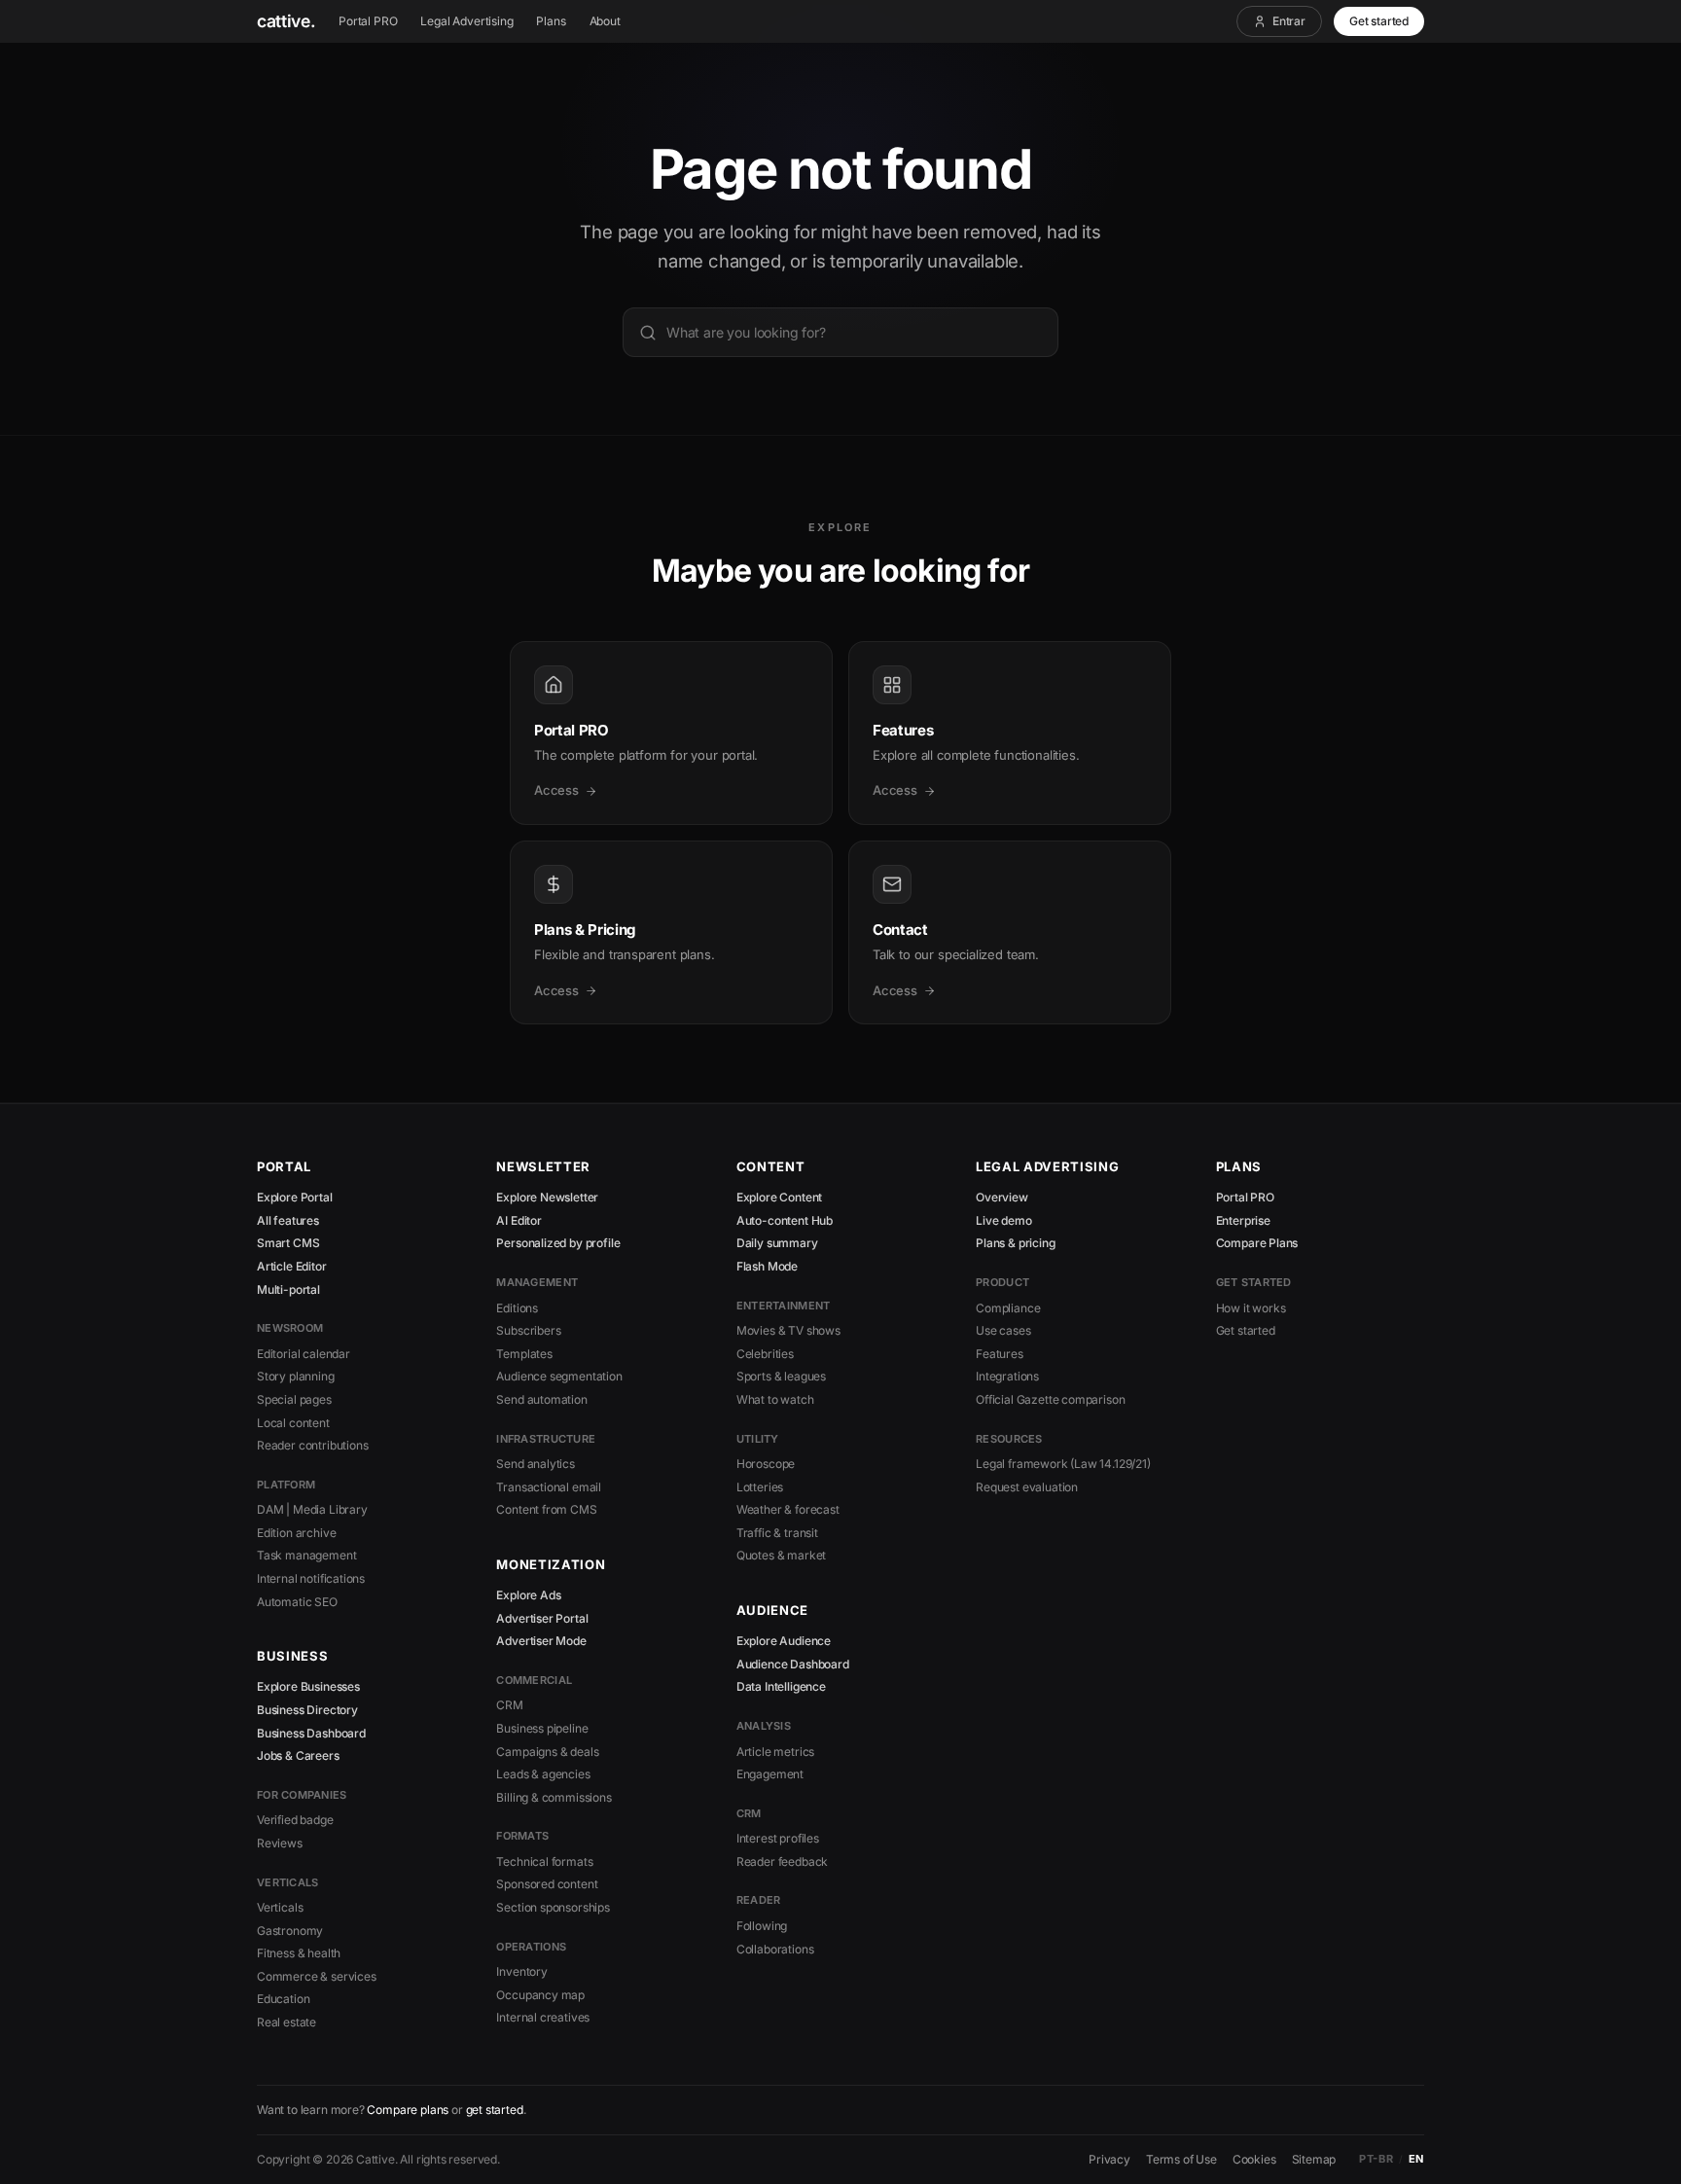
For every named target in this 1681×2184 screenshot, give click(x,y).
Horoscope (766, 1464)
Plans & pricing (1015, 1243)
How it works (1251, 1308)
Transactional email (549, 1487)
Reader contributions (312, 1445)
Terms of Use (1181, 2159)
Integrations (1007, 1376)
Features (1000, 1354)
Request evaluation (1027, 1487)
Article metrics (775, 1752)
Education (283, 1999)
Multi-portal (288, 1289)
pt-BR (1376, 2159)
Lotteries (760, 1487)
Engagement (770, 1774)
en (1416, 2159)
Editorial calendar (304, 1354)
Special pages (294, 1399)
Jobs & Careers (298, 1755)
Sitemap (1314, 2159)
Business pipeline (542, 1728)
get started (495, 2110)
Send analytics (536, 1464)
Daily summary (777, 1243)
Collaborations (775, 1949)
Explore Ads (528, 1595)
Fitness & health (299, 1953)
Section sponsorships (553, 1907)
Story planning (296, 1376)
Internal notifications (311, 1578)
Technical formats (544, 1862)
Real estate (286, 2022)
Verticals (280, 1907)
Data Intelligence (781, 1686)
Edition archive (296, 1533)
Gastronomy (290, 1931)
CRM (509, 1705)
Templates (524, 1354)
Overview (1002, 1197)
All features (288, 1220)
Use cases (1003, 1330)
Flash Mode (767, 1266)
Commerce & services (317, 1976)
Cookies (1254, 2159)
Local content (293, 1423)
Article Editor (292, 1266)
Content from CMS (546, 1509)
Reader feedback (782, 1862)
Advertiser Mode (541, 1641)
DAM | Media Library (312, 1509)
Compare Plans (1257, 1243)
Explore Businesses (308, 1686)
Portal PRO (368, 21)
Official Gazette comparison (1050, 1399)
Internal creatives (543, 2017)
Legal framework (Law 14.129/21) (1063, 1464)
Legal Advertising (466, 21)
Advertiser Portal (542, 1618)
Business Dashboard (311, 1733)
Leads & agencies (543, 1774)
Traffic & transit (777, 1533)
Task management (306, 1555)
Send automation (541, 1399)
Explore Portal (295, 1197)
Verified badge (295, 1820)
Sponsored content (547, 1884)
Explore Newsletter (547, 1197)
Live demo (1003, 1220)
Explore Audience (784, 1641)
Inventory (521, 1971)
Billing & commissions (554, 1797)
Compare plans (408, 2110)
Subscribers (528, 1330)
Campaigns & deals (547, 1752)
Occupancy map (540, 1995)
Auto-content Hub (785, 1220)
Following (762, 1926)
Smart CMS (288, 1243)
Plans (551, 21)
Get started (1379, 21)
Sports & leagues (781, 1376)
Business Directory (307, 1710)
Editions (517, 1308)
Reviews (280, 1843)
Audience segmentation (559, 1376)
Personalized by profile (558, 1243)
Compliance (1008, 1308)
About (605, 21)
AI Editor (519, 1220)
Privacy (1109, 2159)
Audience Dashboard (793, 1664)
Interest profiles (778, 1838)
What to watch (775, 1399)
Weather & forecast (788, 1509)
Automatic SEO (297, 1602)
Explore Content (779, 1197)
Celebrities (765, 1354)
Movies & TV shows (788, 1330)
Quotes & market (781, 1555)
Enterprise (1243, 1220)
